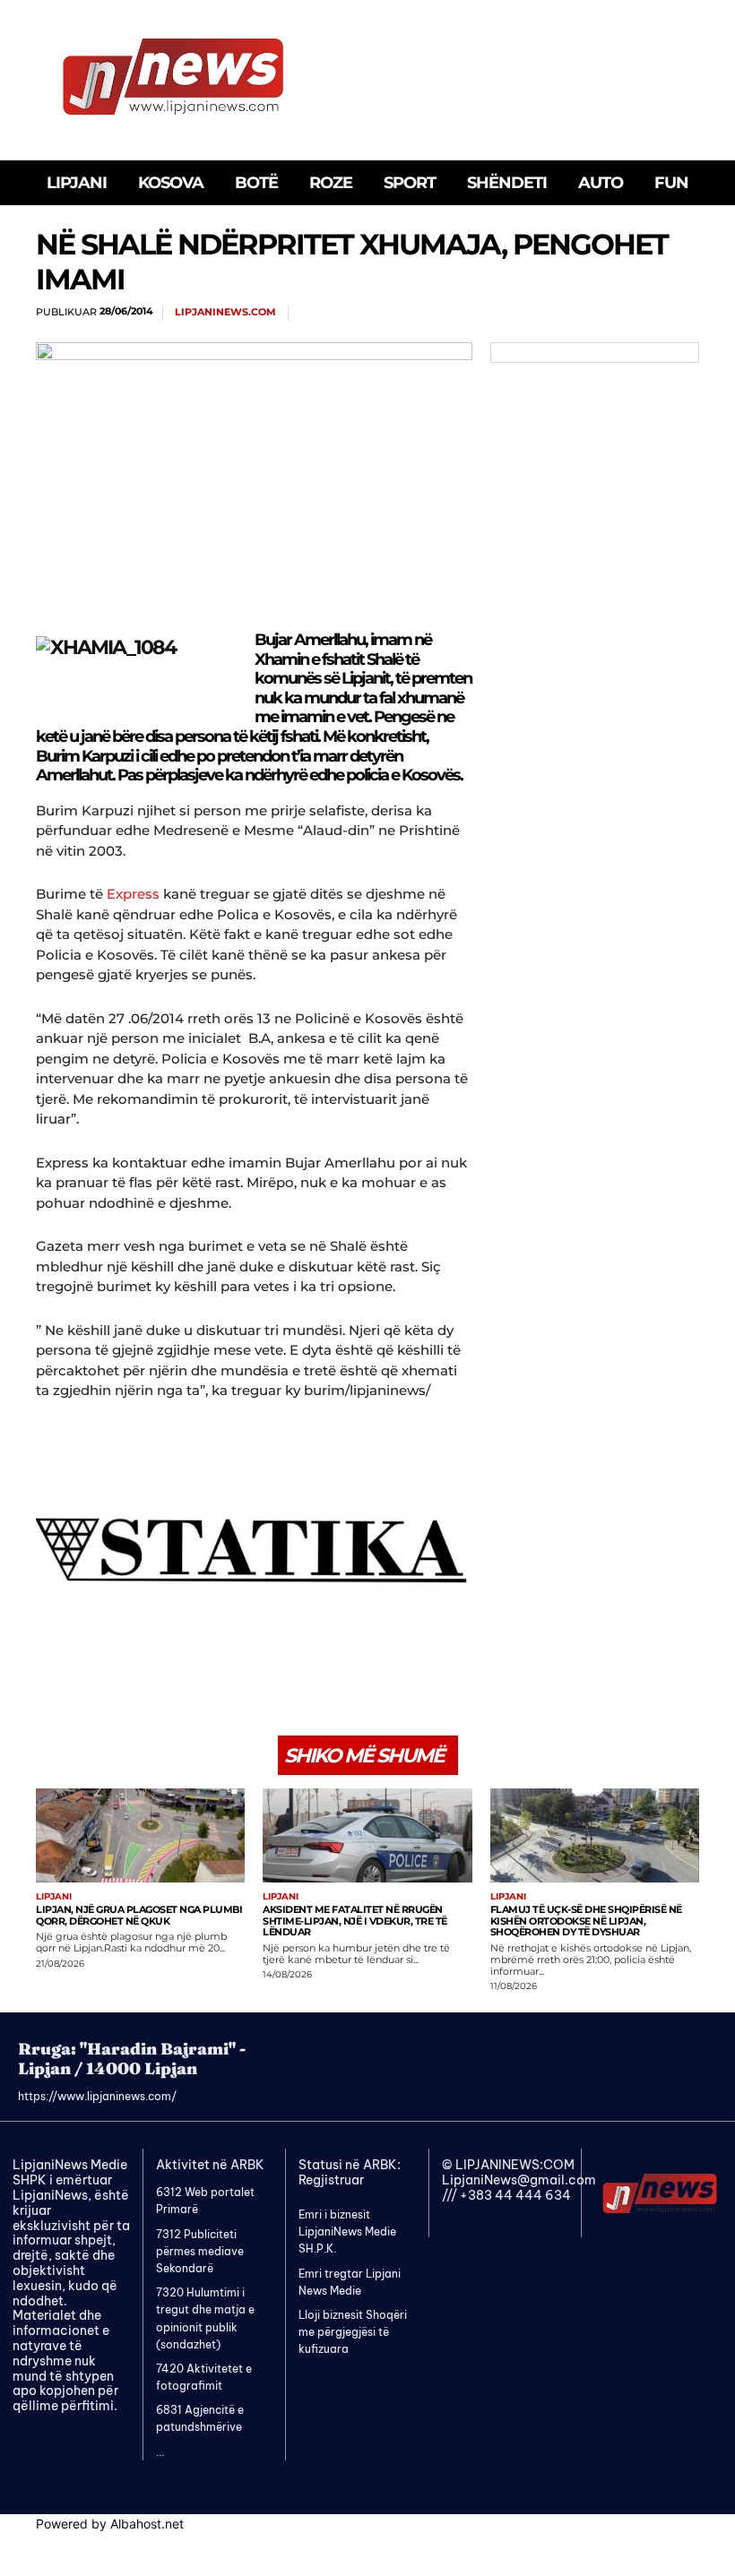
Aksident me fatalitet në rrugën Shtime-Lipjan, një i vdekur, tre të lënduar (355, 1921)
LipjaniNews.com (225, 312)
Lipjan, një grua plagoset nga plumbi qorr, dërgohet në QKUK (139, 1915)
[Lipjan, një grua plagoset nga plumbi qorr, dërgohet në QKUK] (140, 1835)
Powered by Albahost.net (110, 2524)
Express (131, 894)
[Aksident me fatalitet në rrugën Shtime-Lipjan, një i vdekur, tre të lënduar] (367, 1835)
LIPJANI (54, 1897)
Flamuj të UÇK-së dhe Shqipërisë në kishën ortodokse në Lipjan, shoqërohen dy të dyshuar (586, 1921)
